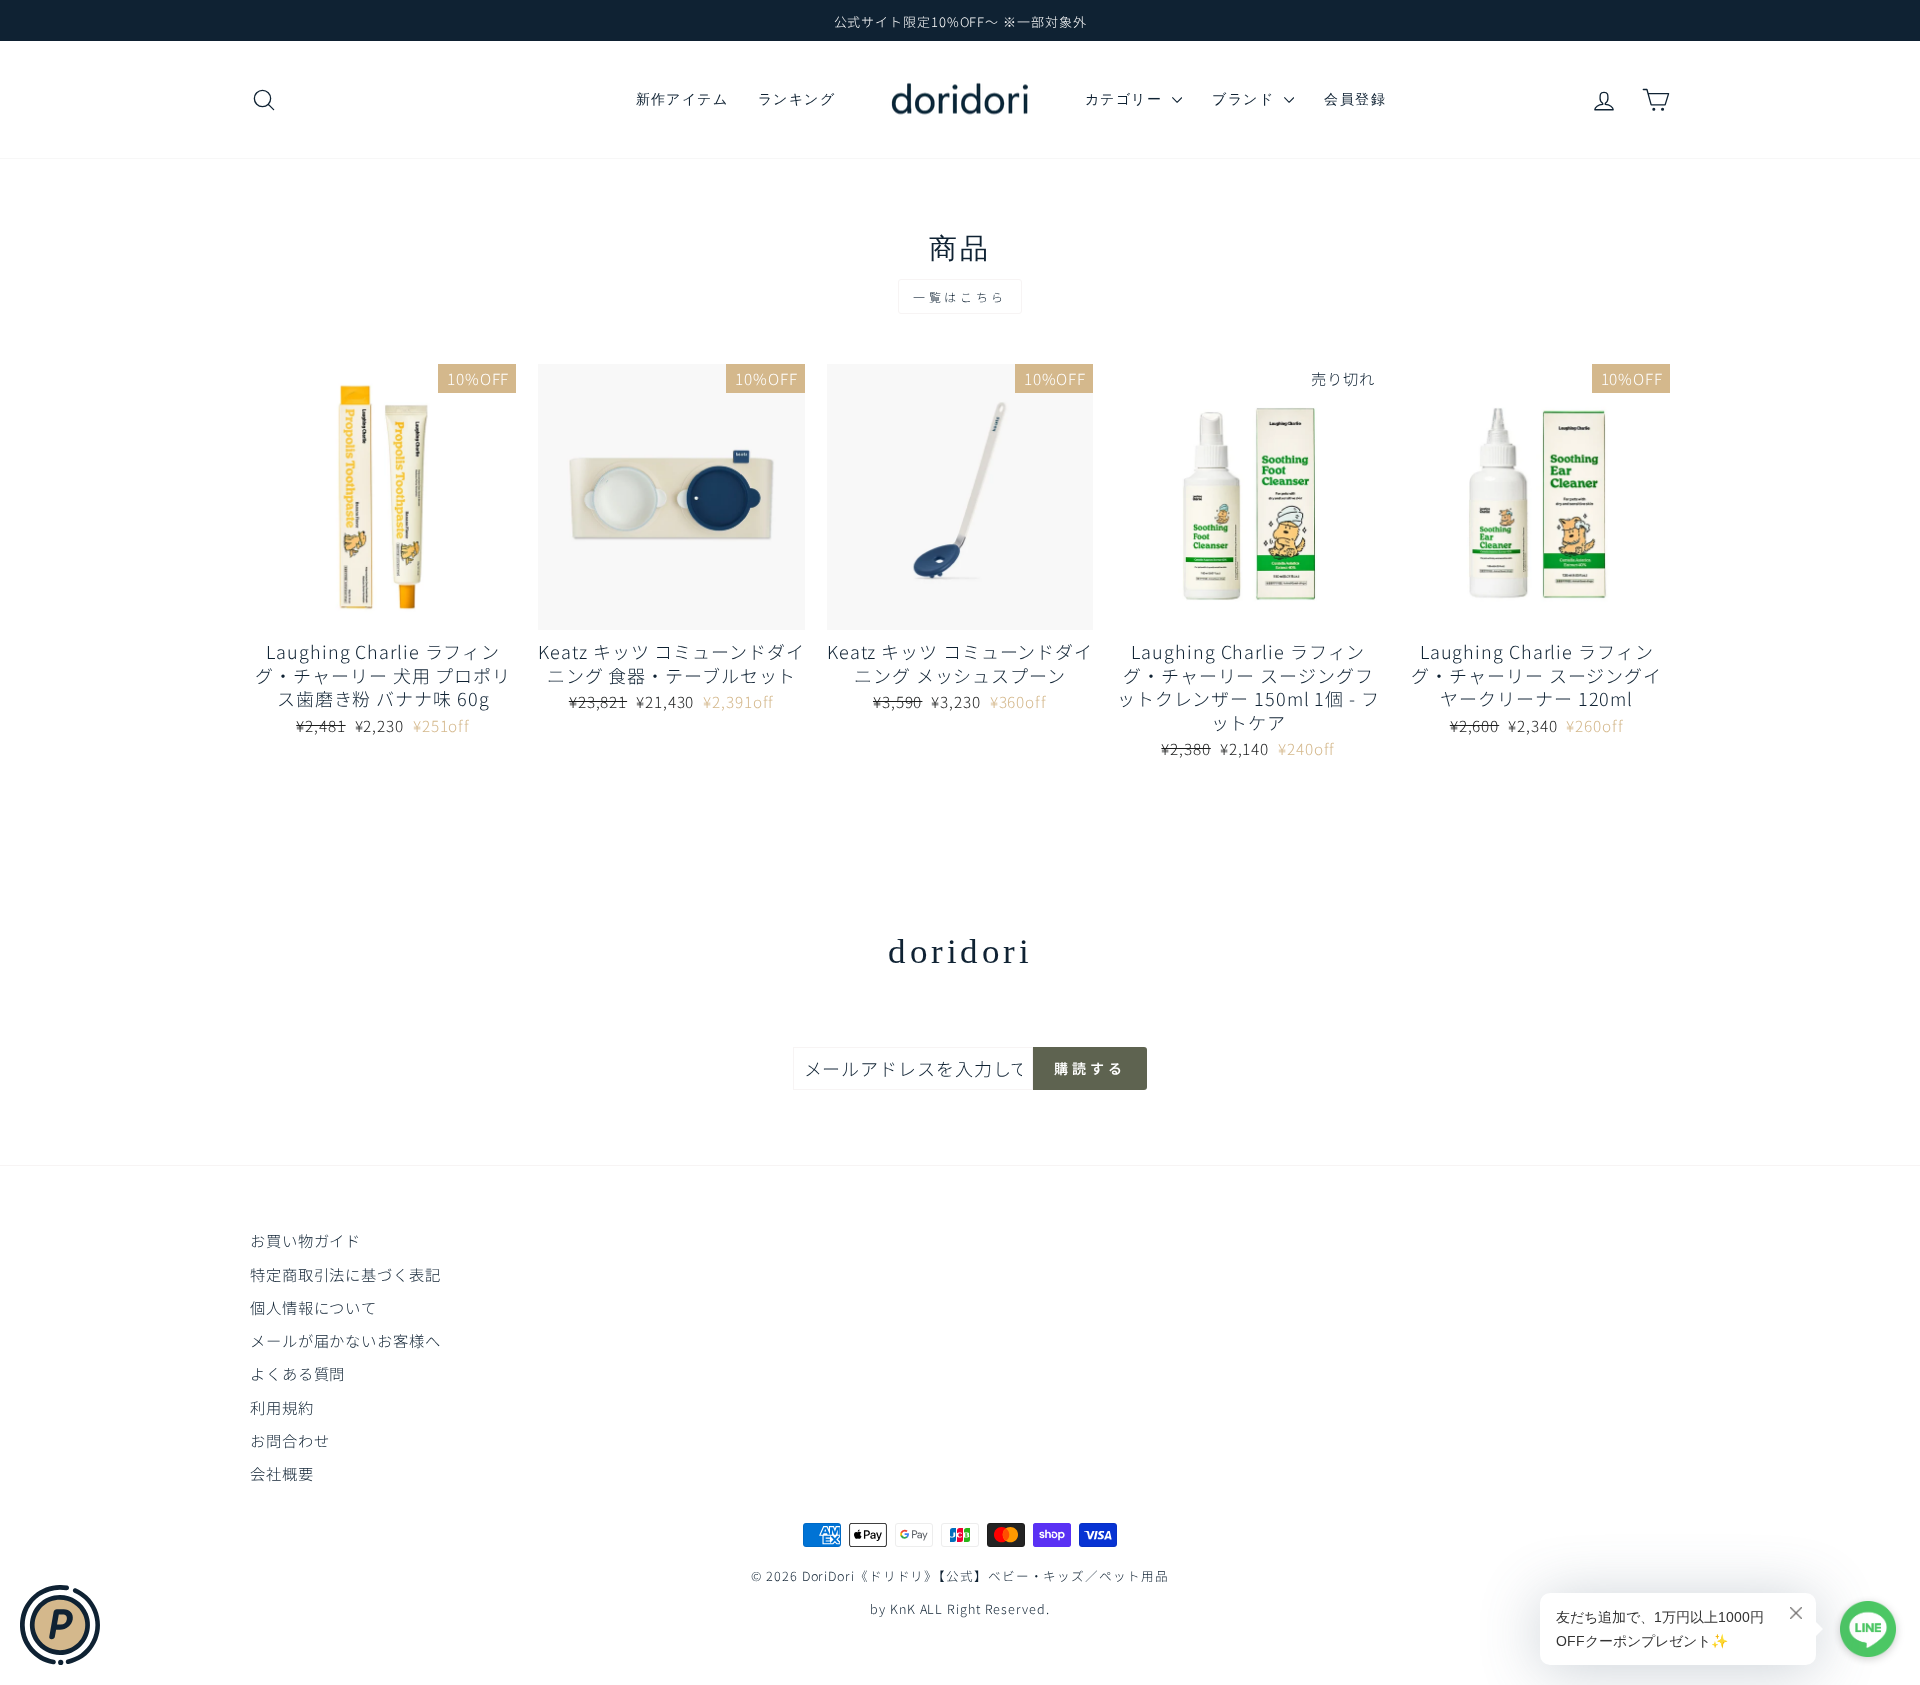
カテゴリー (1126, 99)
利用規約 (282, 1407)
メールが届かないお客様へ (345, 1340)
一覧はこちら (960, 296)
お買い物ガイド (305, 1240)
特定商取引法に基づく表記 (345, 1274)
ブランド (1245, 99)
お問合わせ (290, 1440)
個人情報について (313, 1307)
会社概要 (282, 1473)
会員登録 (1355, 99)
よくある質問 (297, 1373)
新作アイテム (682, 99)
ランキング (796, 99)
